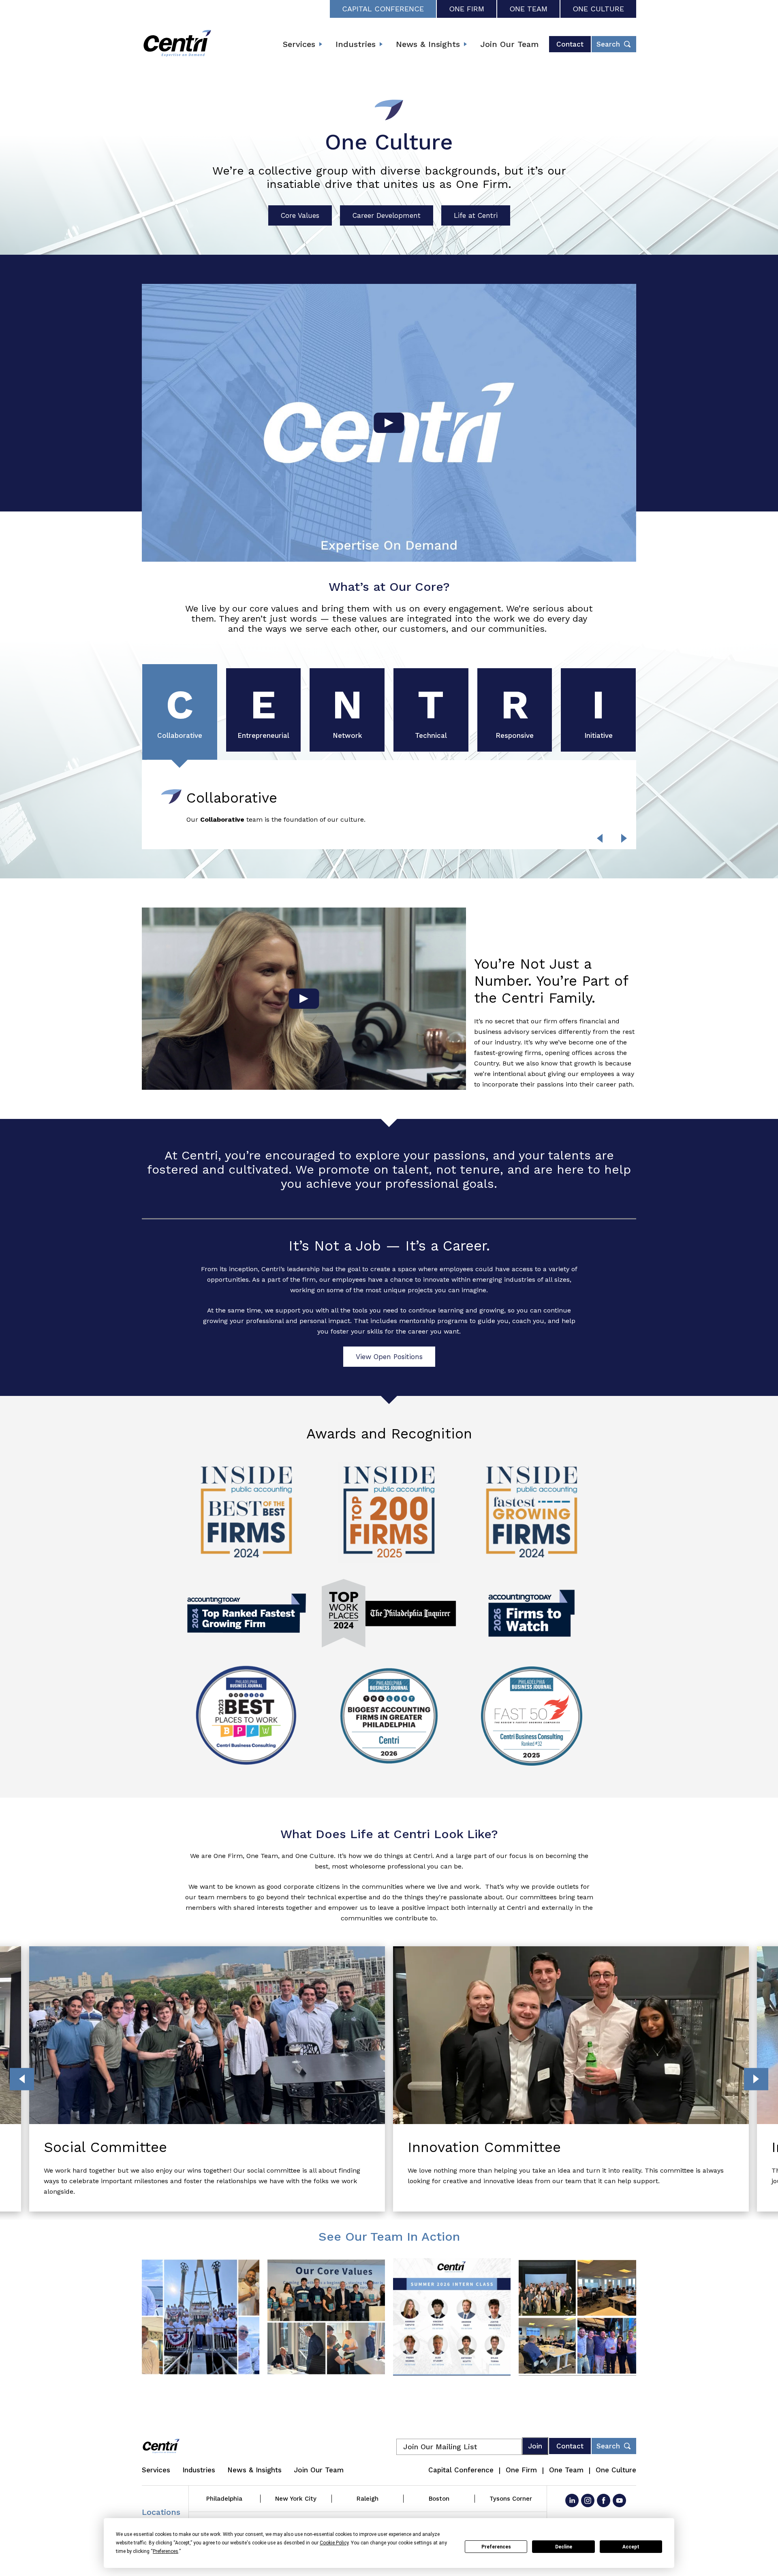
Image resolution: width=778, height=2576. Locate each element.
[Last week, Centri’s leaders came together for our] (201, 2317)
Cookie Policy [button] (334, 2543)
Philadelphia (224, 2499)
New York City (296, 2499)
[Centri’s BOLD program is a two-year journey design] (577, 2317)
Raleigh (368, 2499)
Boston (439, 2499)
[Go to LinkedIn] (572, 2500)
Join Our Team (509, 44)
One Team (528, 9)
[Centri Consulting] (177, 44)
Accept (631, 2547)
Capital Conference (383, 9)
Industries (356, 44)
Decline (564, 2547)
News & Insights (428, 44)
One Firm (467, 9)
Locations (161, 2512)
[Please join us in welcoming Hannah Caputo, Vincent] (452, 2317)
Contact (570, 44)
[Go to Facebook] (604, 2500)
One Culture (598, 9)
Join (535, 2446)
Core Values (300, 215)
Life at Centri (476, 215)
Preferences (496, 2547)
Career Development (387, 215)
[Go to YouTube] (619, 2500)
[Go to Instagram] (588, 2500)
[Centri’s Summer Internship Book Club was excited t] (326, 2317)
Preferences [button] (166, 2551)
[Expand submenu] (321, 44)
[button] (624, 838)
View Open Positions (389, 1357)
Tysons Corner (511, 2499)
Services (299, 44)
